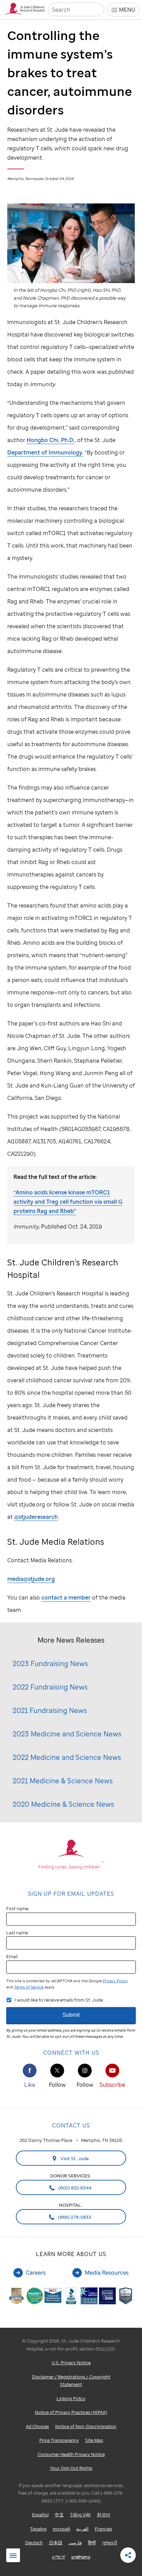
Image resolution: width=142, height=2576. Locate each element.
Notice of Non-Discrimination (86, 2426)
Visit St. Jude (74, 2158)
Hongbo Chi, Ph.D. (51, 440)
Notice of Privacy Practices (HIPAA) (71, 2412)
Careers (36, 2273)
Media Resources (107, 2273)
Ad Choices (37, 2426)
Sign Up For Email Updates (71, 1894)
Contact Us (71, 2125)
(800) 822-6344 (74, 2188)
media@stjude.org (31, 1579)
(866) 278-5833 (74, 2217)
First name (17, 1908)
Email (12, 1956)
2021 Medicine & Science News (63, 1781)
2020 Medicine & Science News (63, 1804)
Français (103, 2529)
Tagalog (38, 2529)
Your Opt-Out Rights (71, 2468)
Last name (17, 1933)
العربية (82, 2529)
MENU (127, 10)
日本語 (56, 2543)
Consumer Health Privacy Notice (71, 2454)
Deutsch (34, 2543)
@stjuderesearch (36, 1517)
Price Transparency (59, 2440)
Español (40, 2515)
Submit (71, 2015)
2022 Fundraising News (50, 1687)
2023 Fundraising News (50, 1663)
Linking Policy (71, 2398)
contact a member (66, 1597)
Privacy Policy (115, 1981)
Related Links (13, 2556)
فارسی (75, 2543)
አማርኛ (59, 2557)
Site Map (94, 2440)
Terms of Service (29, 1987)
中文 (59, 2515)
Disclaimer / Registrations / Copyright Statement (71, 2381)
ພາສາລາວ (81, 2557)
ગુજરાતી (110, 2543)
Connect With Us (71, 2053)
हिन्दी (92, 2543)
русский (61, 2529)
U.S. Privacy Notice (71, 2363)
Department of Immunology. (45, 452)
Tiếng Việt (80, 2515)
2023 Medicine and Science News (67, 1734)
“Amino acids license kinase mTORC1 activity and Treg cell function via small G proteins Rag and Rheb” (68, 1202)
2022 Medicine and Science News (67, 1757)
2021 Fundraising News (50, 1710)
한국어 (104, 2515)
